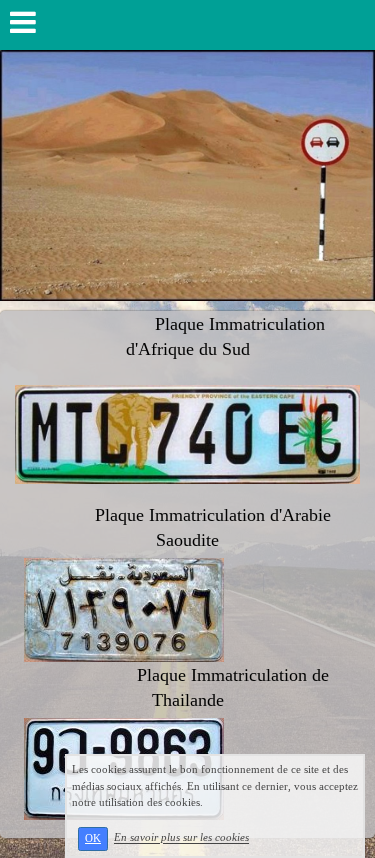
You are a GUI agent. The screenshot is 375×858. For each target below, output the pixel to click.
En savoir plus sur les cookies (181, 838)
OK (93, 838)
